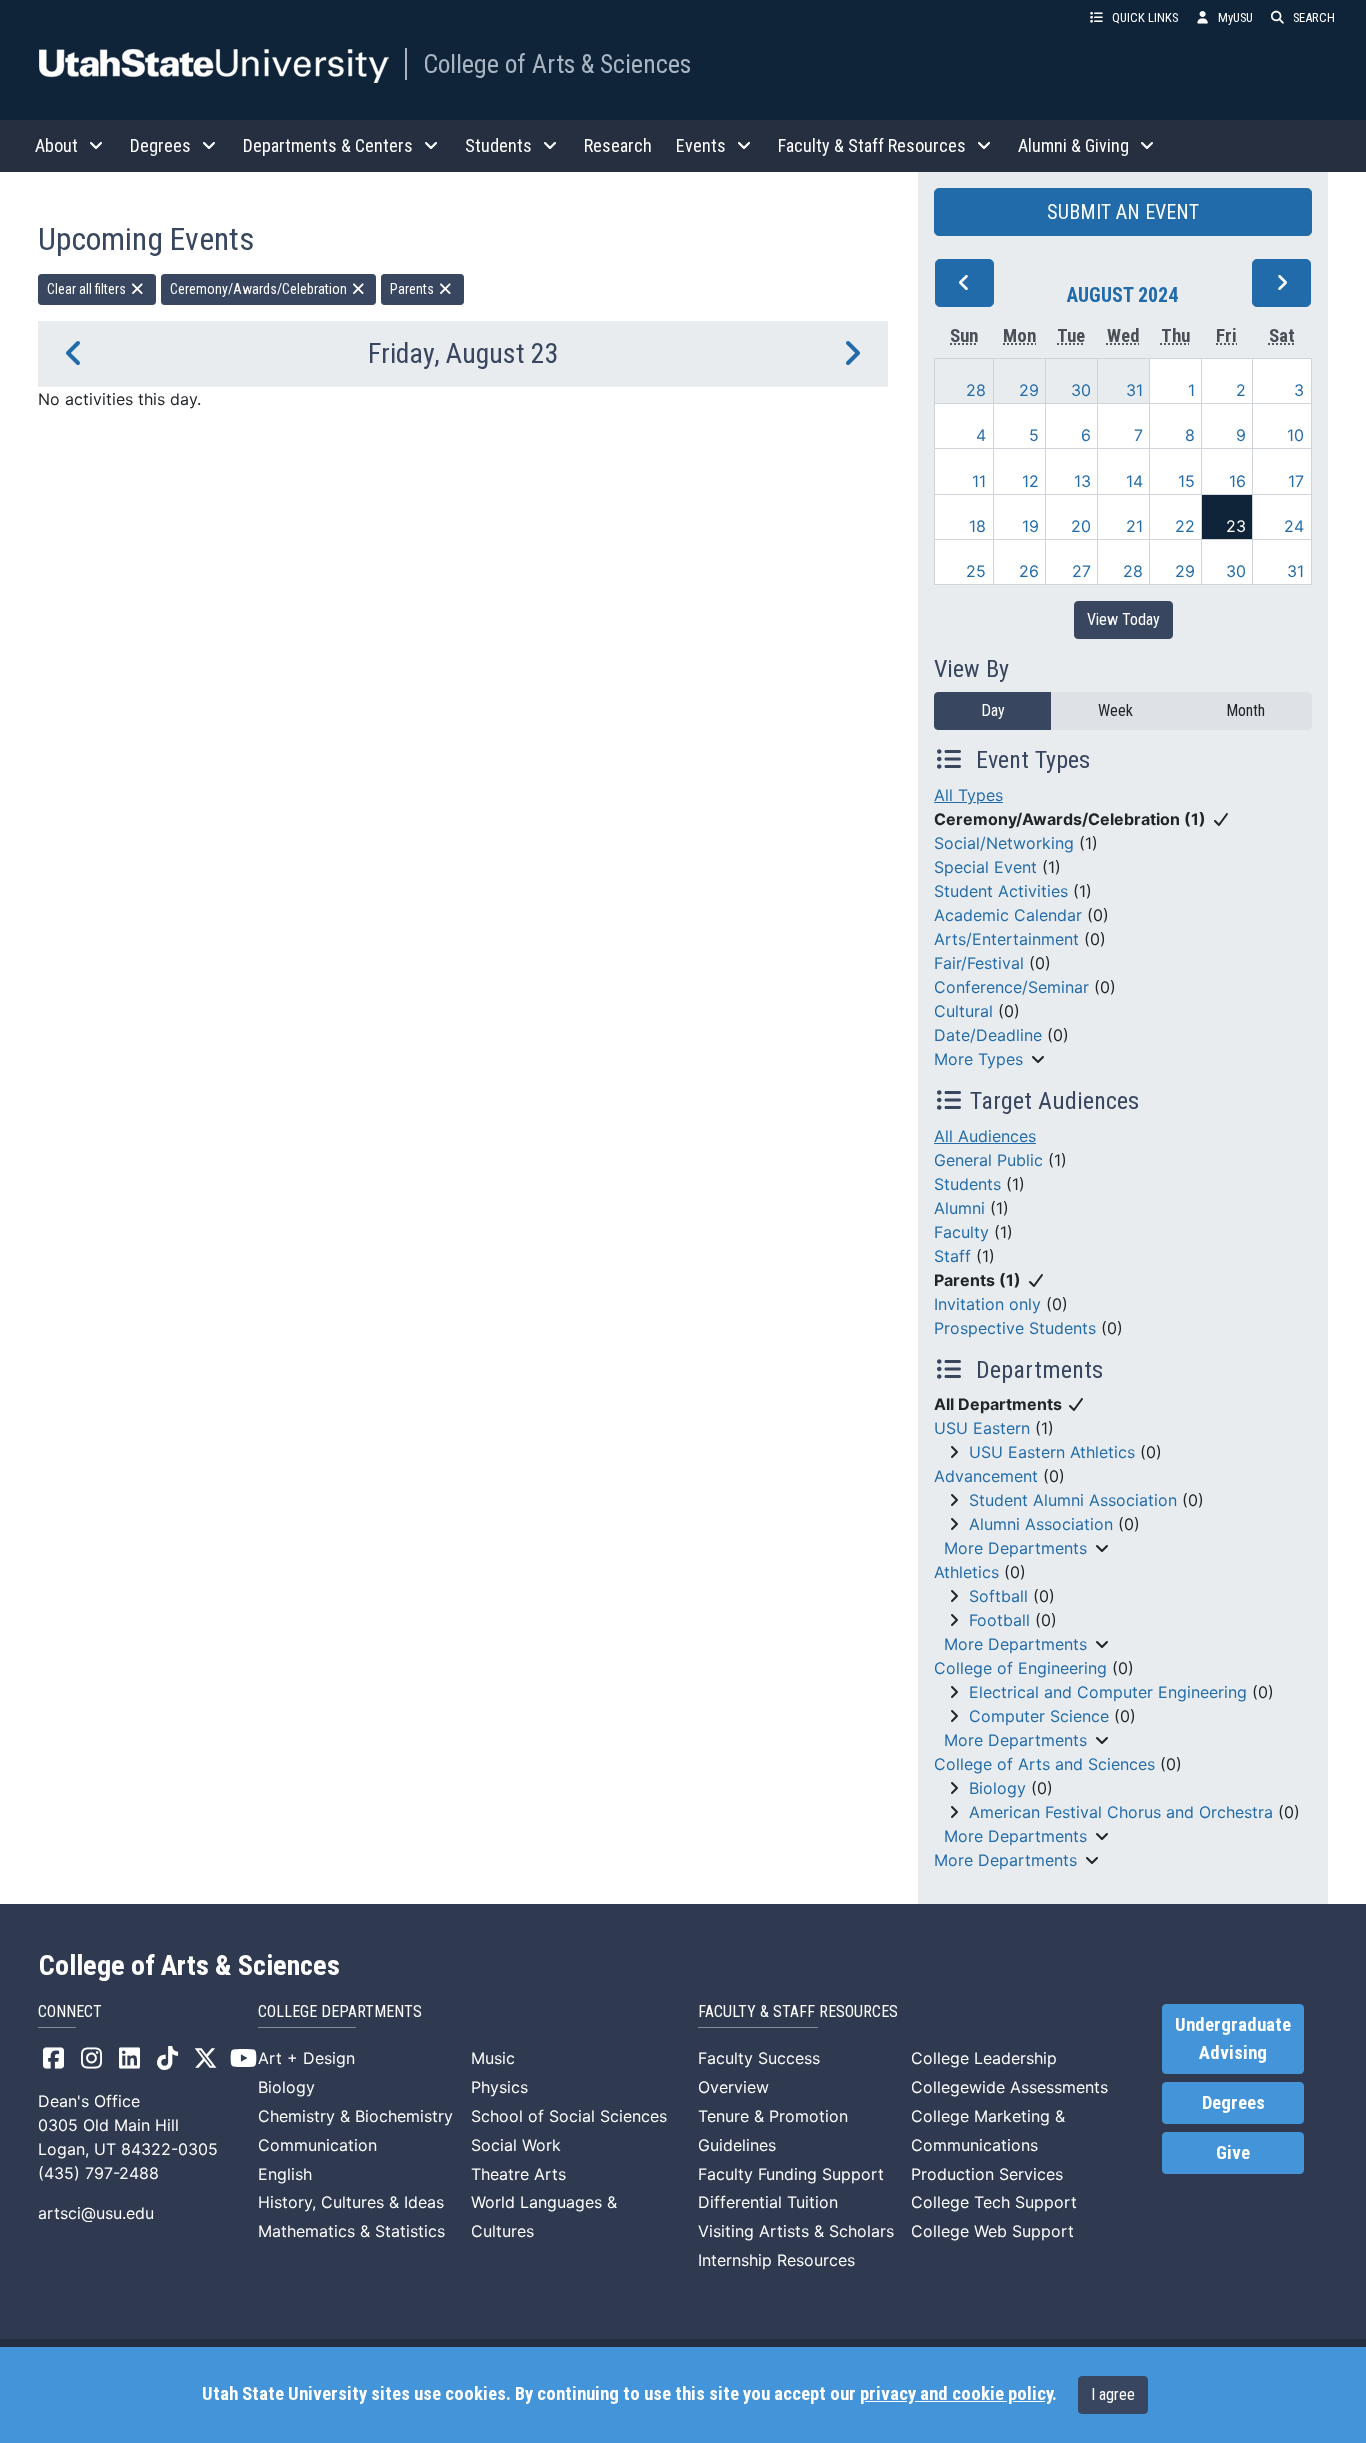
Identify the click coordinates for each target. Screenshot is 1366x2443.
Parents (413, 289)
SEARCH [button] (1314, 17)
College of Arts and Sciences (1044, 1764)
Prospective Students (1015, 1328)
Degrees (1233, 2103)
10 (1295, 435)
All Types (968, 795)
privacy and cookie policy (956, 2394)
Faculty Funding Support (791, 2174)
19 (1030, 526)
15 (1186, 481)
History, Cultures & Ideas (351, 2202)
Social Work (516, 2145)
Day (993, 710)
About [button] (56, 145)
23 (1236, 526)
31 (1134, 390)
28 (976, 390)
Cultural (963, 1011)
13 (1082, 481)
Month (1245, 710)
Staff (952, 1256)
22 (1185, 526)
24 (1294, 526)
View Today (1123, 619)
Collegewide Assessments (1009, 2087)
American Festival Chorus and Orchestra (1121, 1812)
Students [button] (498, 145)
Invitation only (987, 1304)
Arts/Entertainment (1006, 939)
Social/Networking (1004, 843)
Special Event (985, 867)
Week (1115, 710)
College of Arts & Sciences (557, 64)
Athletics (966, 1572)
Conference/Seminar (1011, 987)
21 (1134, 526)
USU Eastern (982, 1428)
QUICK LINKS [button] (1145, 17)
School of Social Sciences (569, 2116)
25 (976, 571)
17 (1296, 481)
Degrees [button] (160, 145)
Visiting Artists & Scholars (796, 2231)
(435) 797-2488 (98, 2173)
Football (999, 1620)
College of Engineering (1020, 1668)
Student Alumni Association (1073, 1500)
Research (618, 145)
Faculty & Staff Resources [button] (872, 145)
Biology (997, 1788)
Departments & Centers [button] (328, 145)
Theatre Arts (518, 2174)
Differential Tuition (768, 2202)
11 (979, 481)
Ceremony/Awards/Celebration (260, 289)
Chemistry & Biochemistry (355, 2116)
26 (1029, 571)
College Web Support (992, 2231)
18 (977, 526)
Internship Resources (776, 2260)
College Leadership (984, 2058)
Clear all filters (88, 289)
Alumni (959, 1208)
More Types (978, 1059)
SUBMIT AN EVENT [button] (1123, 212)
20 (1081, 526)
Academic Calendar (1008, 915)
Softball (998, 1596)
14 (1134, 481)
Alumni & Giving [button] (1073, 145)
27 (1081, 571)
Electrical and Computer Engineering (1108, 1692)
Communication (317, 2145)
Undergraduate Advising (1233, 2039)
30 (1081, 390)
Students (967, 1184)
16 (1237, 481)
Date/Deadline (988, 1035)
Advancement (986, 1476)
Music (493, 2058)
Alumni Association (1041, 1524)
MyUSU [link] (1235, 17)
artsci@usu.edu (96, 2213)
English (285, 2174)
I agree (1113, 2394)
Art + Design (306, 2058)
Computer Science (1039, 1716)
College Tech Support (994, 2202)
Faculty (961, 1232)
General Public (988, 1160)
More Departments (1015, 1548)
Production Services (987, 2174)
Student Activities (1001, 891)
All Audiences (985, 1136)
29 (1029, 390)
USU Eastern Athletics (1052, 1452)
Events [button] (701, 145)
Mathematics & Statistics (351, 2231)
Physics (499, 2087)
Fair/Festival (979, 963)
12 (1030, 481)
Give (1233, 2153)
